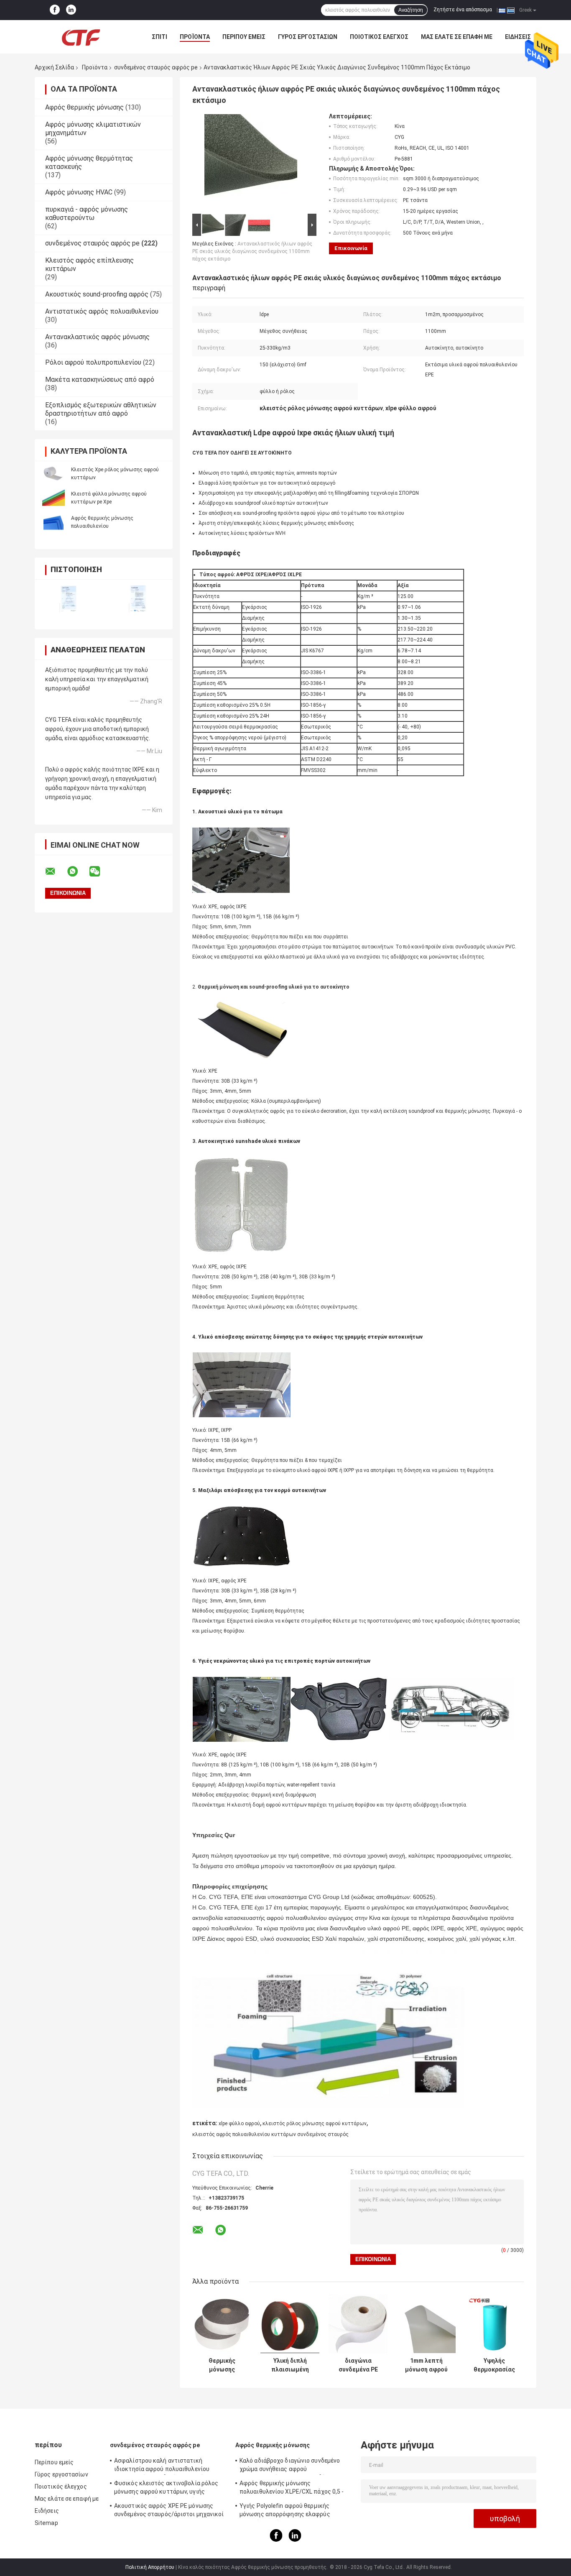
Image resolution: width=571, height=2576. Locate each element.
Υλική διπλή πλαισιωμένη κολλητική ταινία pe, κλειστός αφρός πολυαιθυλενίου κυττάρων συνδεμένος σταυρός (290, 2365)
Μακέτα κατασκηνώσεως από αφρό (100, 379)
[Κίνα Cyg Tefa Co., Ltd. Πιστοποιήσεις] (69, 599)
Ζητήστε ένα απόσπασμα (463, 10)
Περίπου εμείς (244, 37)
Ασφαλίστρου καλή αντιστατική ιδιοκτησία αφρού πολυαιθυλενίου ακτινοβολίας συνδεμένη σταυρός (162, 2466)
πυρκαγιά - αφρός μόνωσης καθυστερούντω (87, 213)
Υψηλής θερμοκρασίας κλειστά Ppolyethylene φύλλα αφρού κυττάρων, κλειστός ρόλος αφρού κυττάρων (495, 2365)
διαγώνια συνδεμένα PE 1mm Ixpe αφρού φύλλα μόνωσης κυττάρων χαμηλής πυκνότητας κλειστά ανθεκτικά (358, 2365)
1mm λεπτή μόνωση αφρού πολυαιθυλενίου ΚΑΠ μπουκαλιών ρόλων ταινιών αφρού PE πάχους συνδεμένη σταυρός (426, 2365)
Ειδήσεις (518, 37)
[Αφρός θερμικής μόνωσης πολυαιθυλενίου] (54, 522)
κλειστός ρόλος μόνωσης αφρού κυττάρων (315, 2124)
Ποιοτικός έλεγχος (379, 37)
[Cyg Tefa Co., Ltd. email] (56, 871)
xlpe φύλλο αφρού (239, 2124)
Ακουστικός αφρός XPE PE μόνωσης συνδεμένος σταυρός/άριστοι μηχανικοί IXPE (169, 2511)
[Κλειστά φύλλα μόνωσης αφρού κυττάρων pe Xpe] (54, 498)
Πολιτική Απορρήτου (150, 2567)
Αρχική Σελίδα (54, 67)
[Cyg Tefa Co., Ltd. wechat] (100, 871)
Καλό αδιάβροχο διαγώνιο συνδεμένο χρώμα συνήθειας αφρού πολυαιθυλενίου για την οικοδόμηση (290, 2466)
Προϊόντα (195, 37)
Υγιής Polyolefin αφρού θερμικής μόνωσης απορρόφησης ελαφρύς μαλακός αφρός (285, 2511)
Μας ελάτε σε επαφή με (457, 37)
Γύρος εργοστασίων (308, 37)
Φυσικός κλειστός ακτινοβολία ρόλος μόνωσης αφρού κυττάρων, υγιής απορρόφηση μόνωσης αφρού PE (166, 2489)
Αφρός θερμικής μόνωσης (84, 107)
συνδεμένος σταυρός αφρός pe (156, 67)
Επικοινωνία (351, 248)
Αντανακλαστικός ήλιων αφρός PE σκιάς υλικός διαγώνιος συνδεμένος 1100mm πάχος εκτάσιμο (252, 251)
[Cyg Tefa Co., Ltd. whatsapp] (78, 871)
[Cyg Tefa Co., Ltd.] (81, 37)
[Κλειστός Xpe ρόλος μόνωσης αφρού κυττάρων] (54, 473)
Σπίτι (159, 37)
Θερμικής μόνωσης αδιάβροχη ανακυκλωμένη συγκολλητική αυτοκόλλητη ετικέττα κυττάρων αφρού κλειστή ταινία (222, 2365)
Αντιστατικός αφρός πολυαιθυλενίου (102, 311)
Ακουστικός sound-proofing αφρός (97, 294)
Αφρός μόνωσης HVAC (79, 192)
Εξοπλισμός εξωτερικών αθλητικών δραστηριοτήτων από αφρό (101, 409)
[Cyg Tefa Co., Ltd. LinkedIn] (71, 10)
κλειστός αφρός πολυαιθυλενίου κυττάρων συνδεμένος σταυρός (270, 2134)
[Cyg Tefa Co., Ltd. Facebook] (55, 10)
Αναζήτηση (411, 10)
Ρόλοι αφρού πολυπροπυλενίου (93, 362)
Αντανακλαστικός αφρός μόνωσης (97, 337)
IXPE (333, 1470)
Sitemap (46, 2523)
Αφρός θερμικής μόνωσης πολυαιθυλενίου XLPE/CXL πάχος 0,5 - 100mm (292, 2489)
